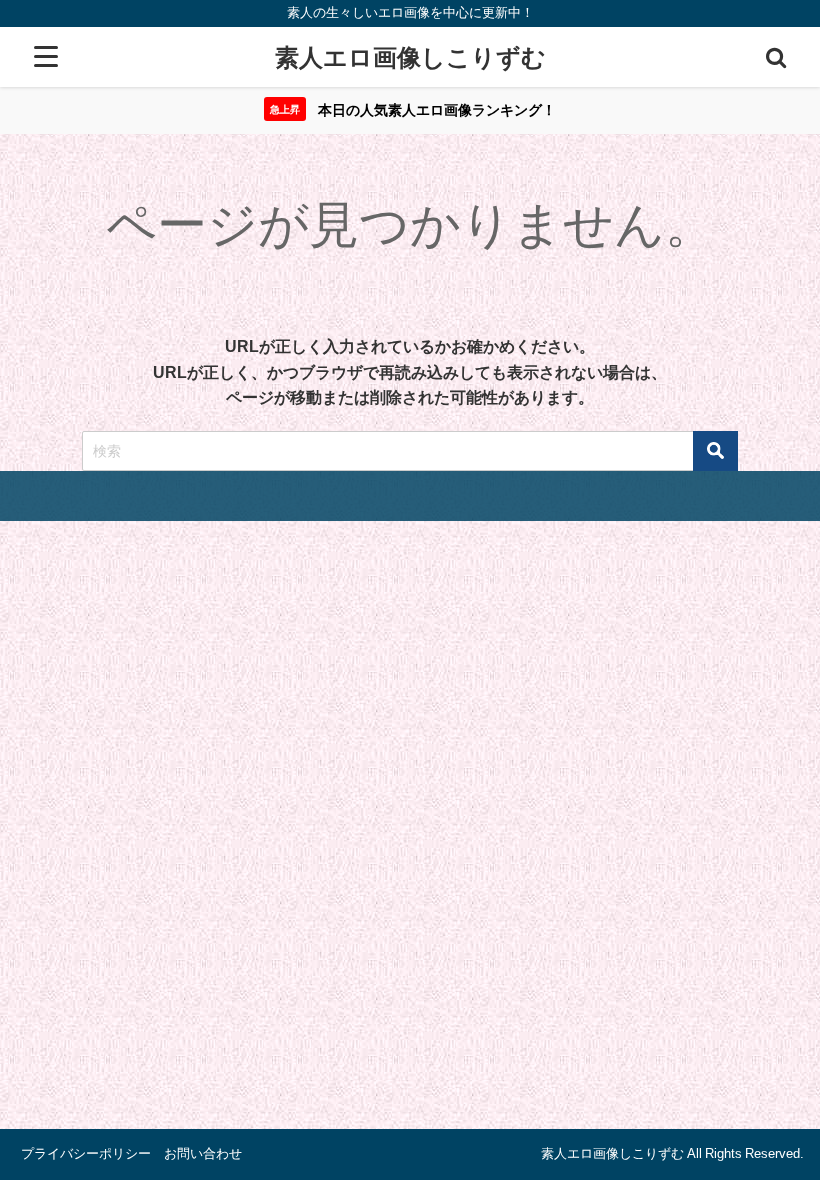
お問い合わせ (203, 1153)
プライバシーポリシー (86, 1153)
